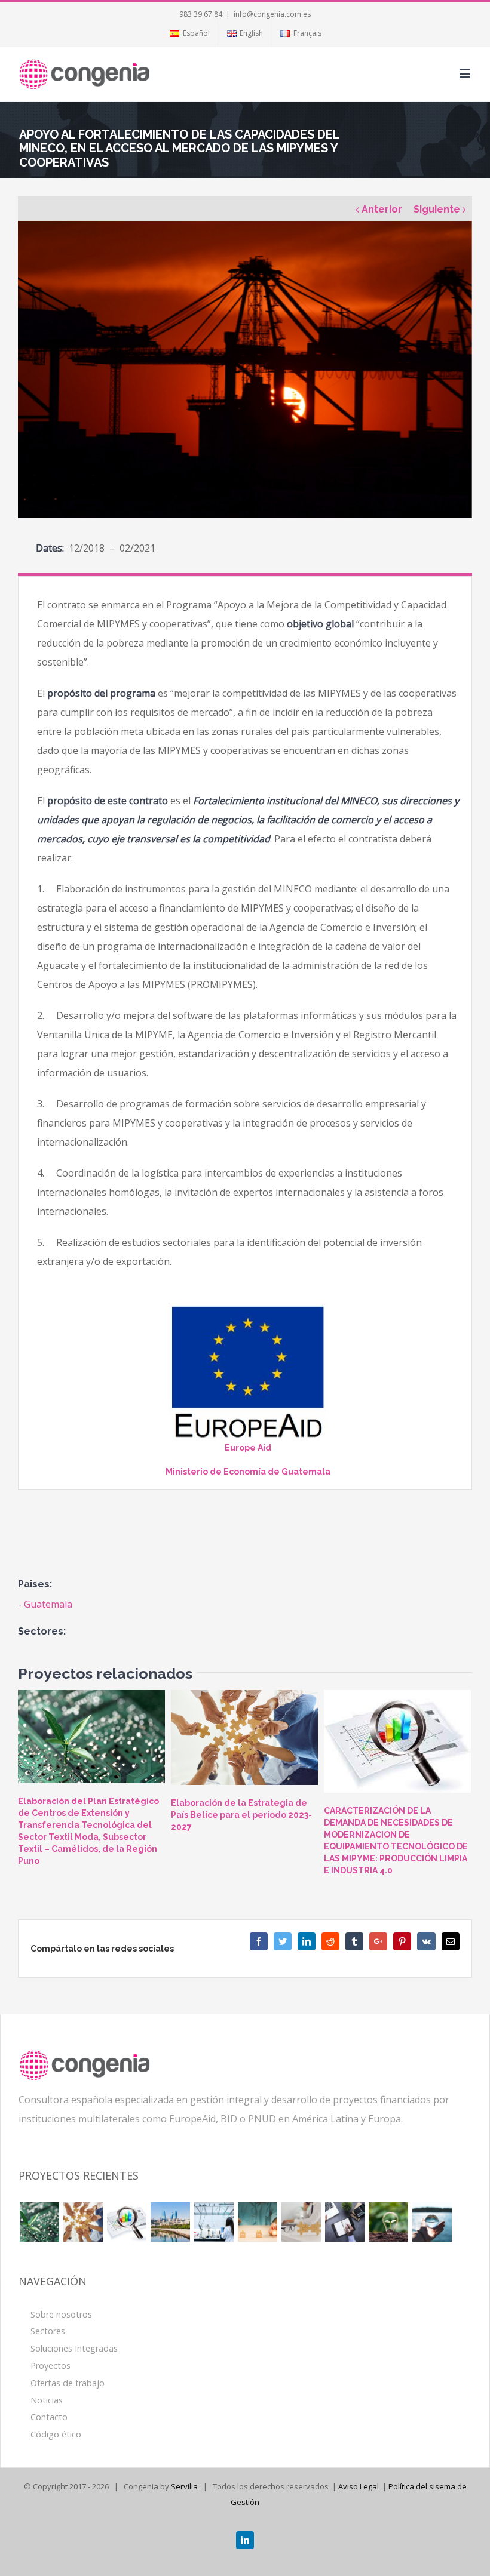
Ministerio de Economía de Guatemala (248, 1472)
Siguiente (437, 209)
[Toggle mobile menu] (466, 73)
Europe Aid (248, 1448)
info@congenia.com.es (272, 14)
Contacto (49, 2417)
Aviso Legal (359, 2486)
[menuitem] (189, 33)
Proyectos (50, 2366)
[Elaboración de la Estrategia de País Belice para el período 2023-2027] (244, 1738)
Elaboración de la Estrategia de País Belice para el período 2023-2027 (241, 1815)
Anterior (382, 209)
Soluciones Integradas (74, 2348)
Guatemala (48, 1604)
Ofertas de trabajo (68, 2383)
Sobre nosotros (61, 2314)
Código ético (56, 2434)
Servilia (184, 2486)
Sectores (48, 2331)
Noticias (47, 2400)
